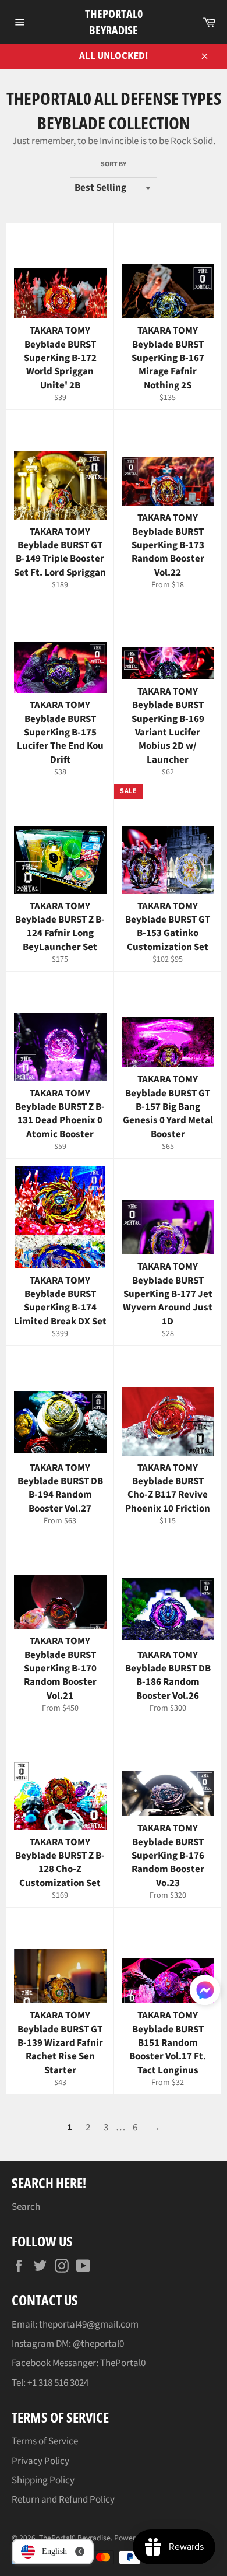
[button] (205, 1992)
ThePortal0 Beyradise (114, 22)
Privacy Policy (40, 2461)
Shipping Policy (43, 2480)
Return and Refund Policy (63, 2500)
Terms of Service (45, 2441)
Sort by (114, 164)
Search (26, 2207)
